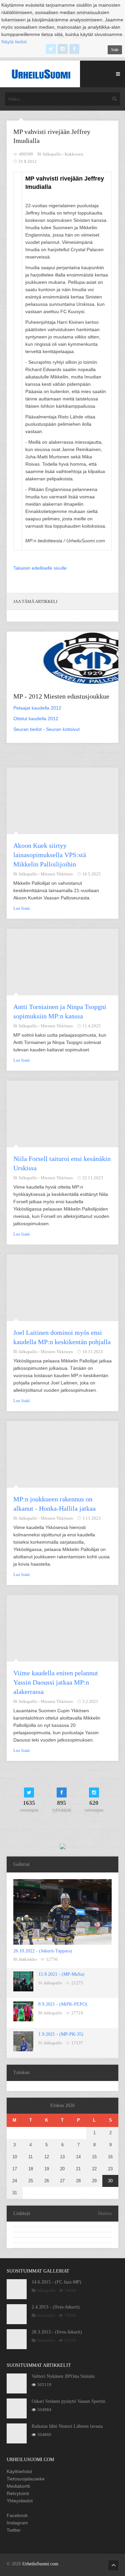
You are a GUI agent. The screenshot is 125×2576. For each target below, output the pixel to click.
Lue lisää (21, 908)
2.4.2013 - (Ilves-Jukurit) (56, 2307)
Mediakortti (18, 2486)
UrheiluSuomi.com (40, 2564)
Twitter (14, 2530)
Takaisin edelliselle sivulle (40, 568)
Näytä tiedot (14, 42)
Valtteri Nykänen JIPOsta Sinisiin (63, 2376)
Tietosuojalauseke (26, 2479)
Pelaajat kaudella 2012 (37, 708)
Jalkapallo (53, 1983)
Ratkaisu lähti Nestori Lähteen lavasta (67, 2426)
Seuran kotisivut (63, 729)
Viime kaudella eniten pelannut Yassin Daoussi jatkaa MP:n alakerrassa (56, 1682)
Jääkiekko (28, 1959)
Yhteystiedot (20, 2501)
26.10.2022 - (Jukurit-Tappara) (43, 1951)
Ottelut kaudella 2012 (36, 719)
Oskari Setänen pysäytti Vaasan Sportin (68, 2401)
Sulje (115, 50)
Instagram (17, 2523)
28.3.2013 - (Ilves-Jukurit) (57, 2332)
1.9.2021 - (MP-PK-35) (61, 2034)
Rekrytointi (18, 2493)
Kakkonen (74, 154)
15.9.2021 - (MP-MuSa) (61, 1974)
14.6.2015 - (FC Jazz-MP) (56, 2282)
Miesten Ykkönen (57, 874)
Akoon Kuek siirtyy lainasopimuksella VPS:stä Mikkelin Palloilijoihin (50, 855)
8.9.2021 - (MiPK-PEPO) (63, 2004)
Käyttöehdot (19, 2471)
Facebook (17, 2515)
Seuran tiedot (27, 729)
